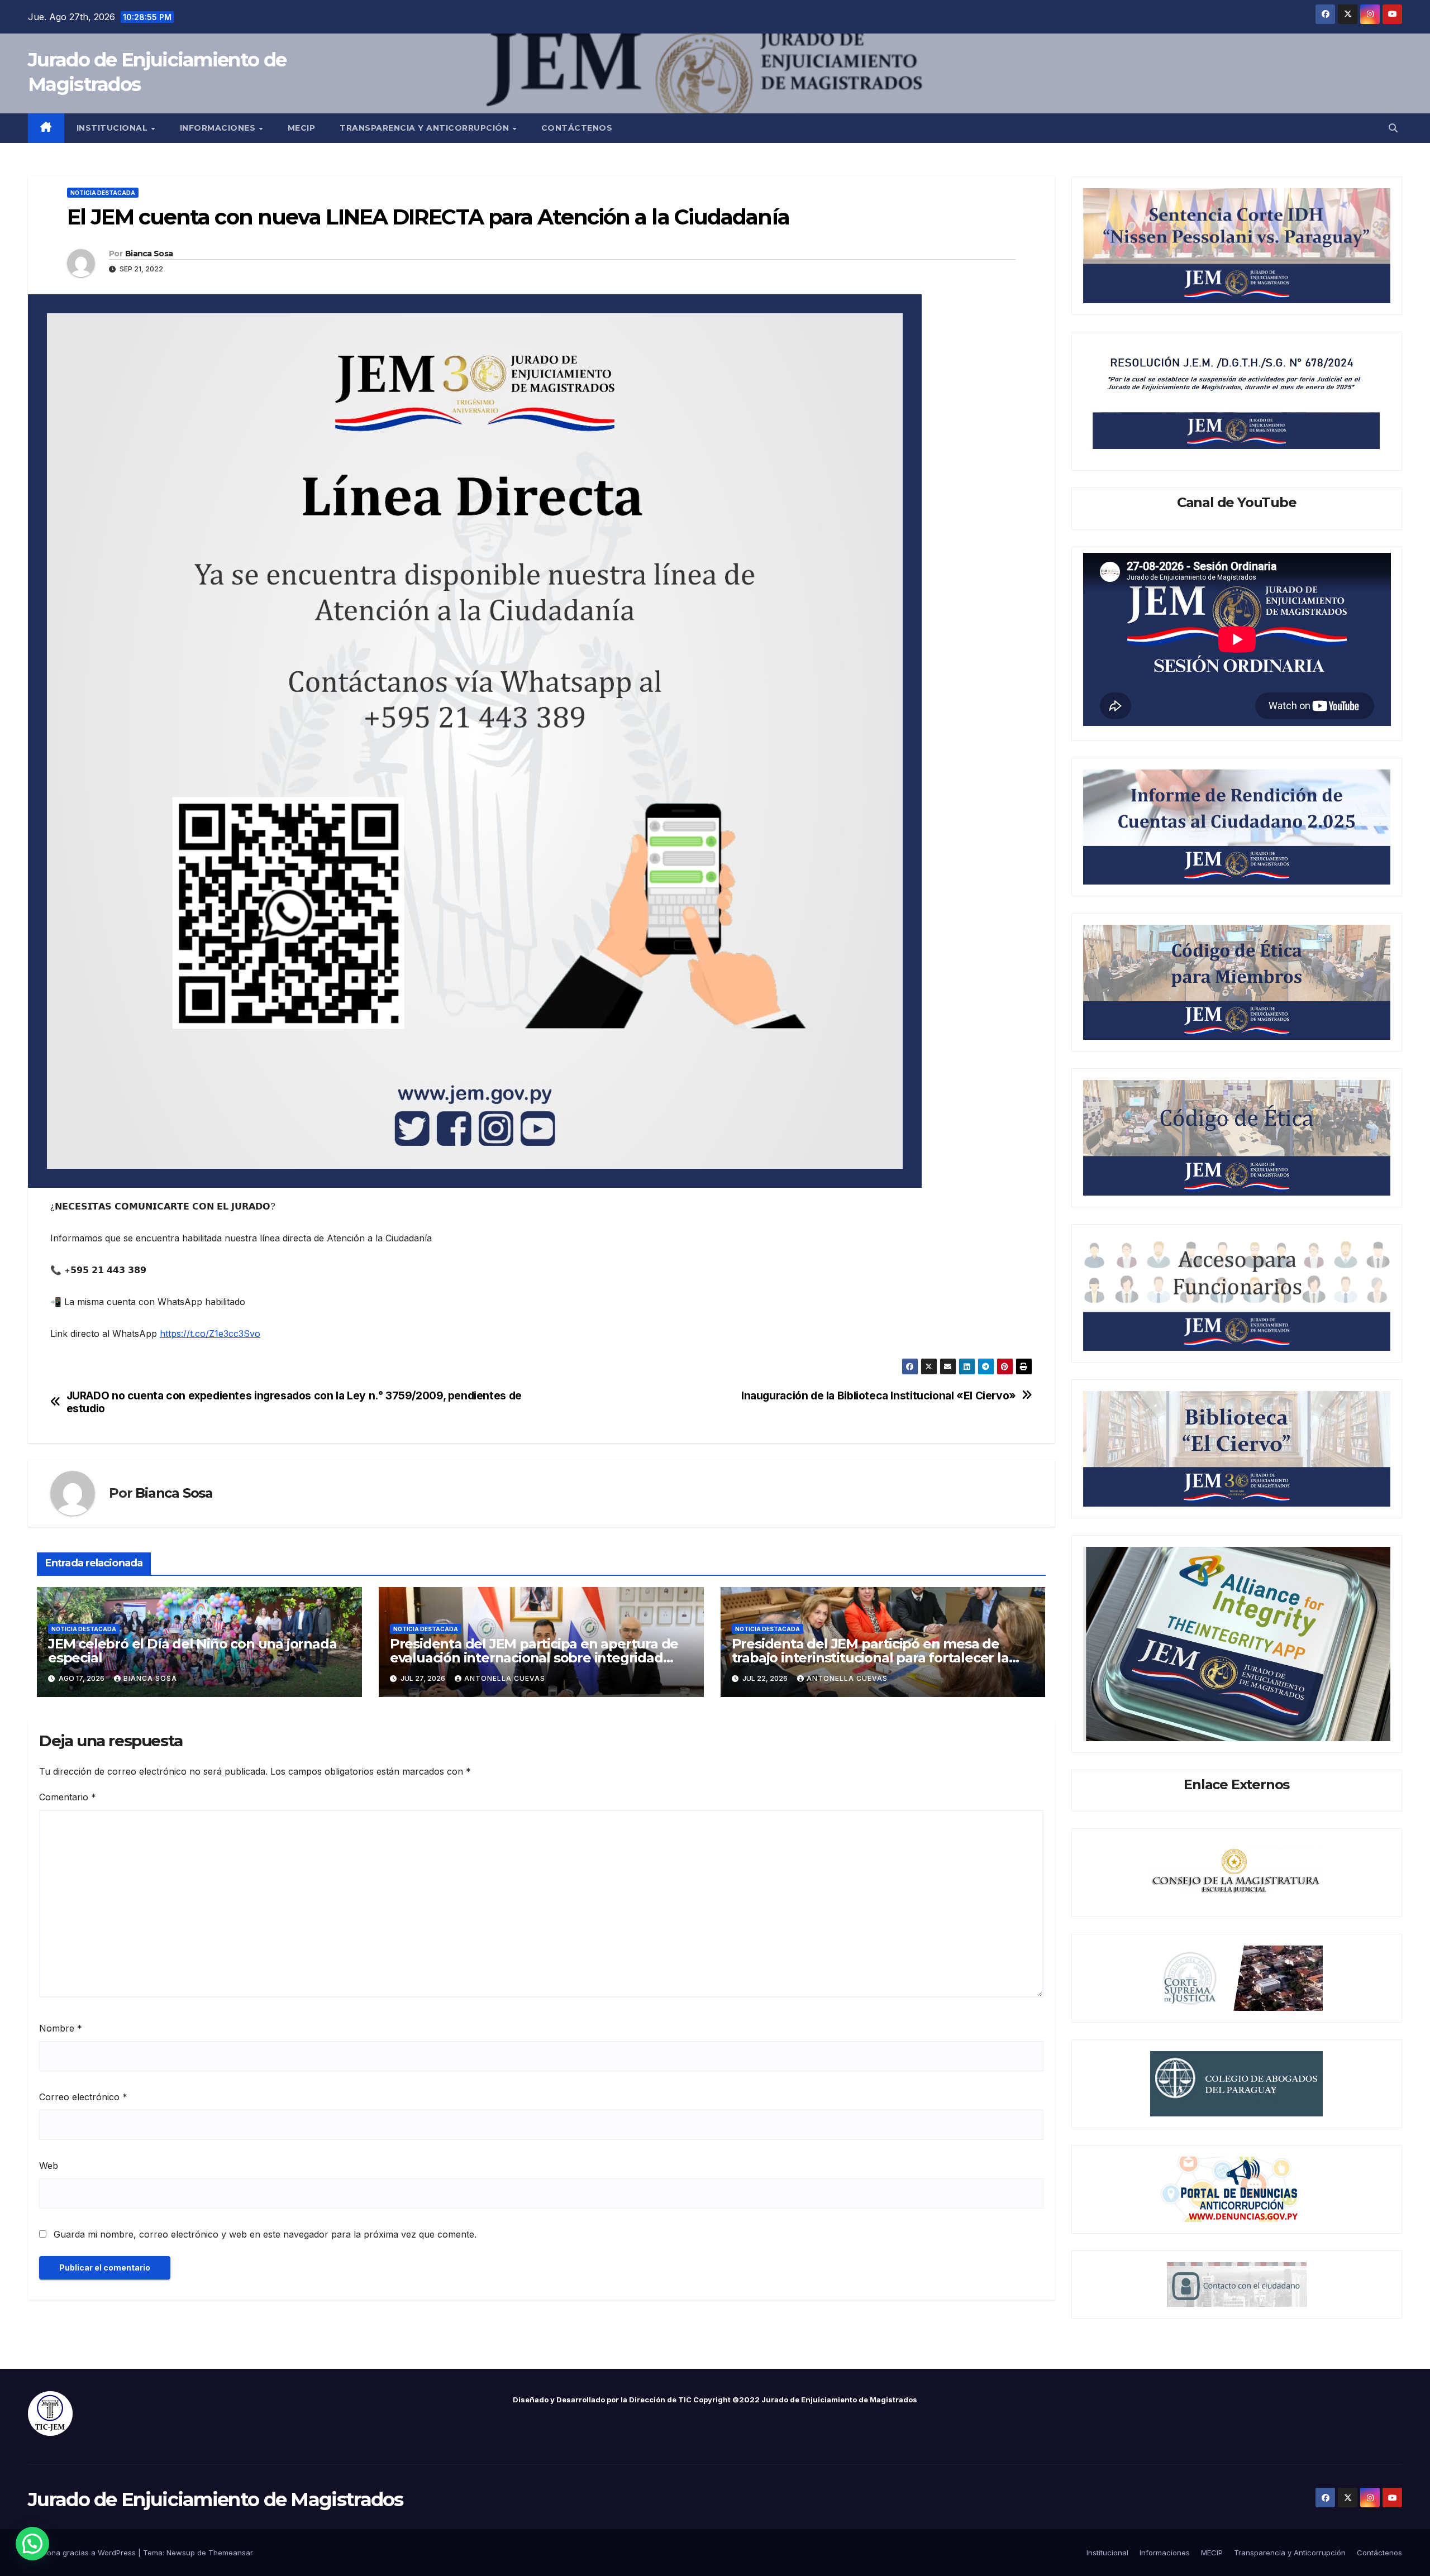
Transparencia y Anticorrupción (426, 128)
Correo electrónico (83, 2097)
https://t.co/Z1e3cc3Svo (210, 1334)
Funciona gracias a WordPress (83, 2553)
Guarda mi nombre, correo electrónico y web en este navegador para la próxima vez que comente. (265, 2234)
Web (49, 2166)
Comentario (68, 1797)
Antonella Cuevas (505, 1678)
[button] (1393, 128)
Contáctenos (577, 128)
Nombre (61, 2028)
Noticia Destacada (103, 193)
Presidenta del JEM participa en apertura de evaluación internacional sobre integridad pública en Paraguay (534, 1658)
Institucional (113, 128)
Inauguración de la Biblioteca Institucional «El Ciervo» (879, 1396)
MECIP (302, 128)
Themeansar (231, 2553)
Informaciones (219, 128)
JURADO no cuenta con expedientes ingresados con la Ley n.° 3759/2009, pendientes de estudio (294, 1402)
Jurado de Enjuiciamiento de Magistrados (216, 2499)
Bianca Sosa (149, 254)
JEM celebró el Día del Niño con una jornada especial (192, 1651)
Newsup (181, 2553)
